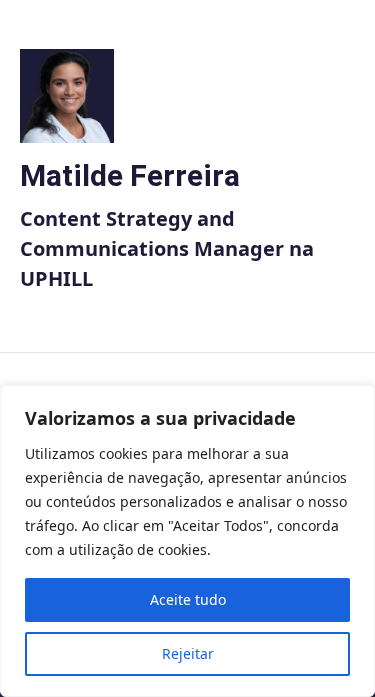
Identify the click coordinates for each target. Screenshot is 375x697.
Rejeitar (188, 653)
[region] (187, 541)
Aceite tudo (188, 599)
